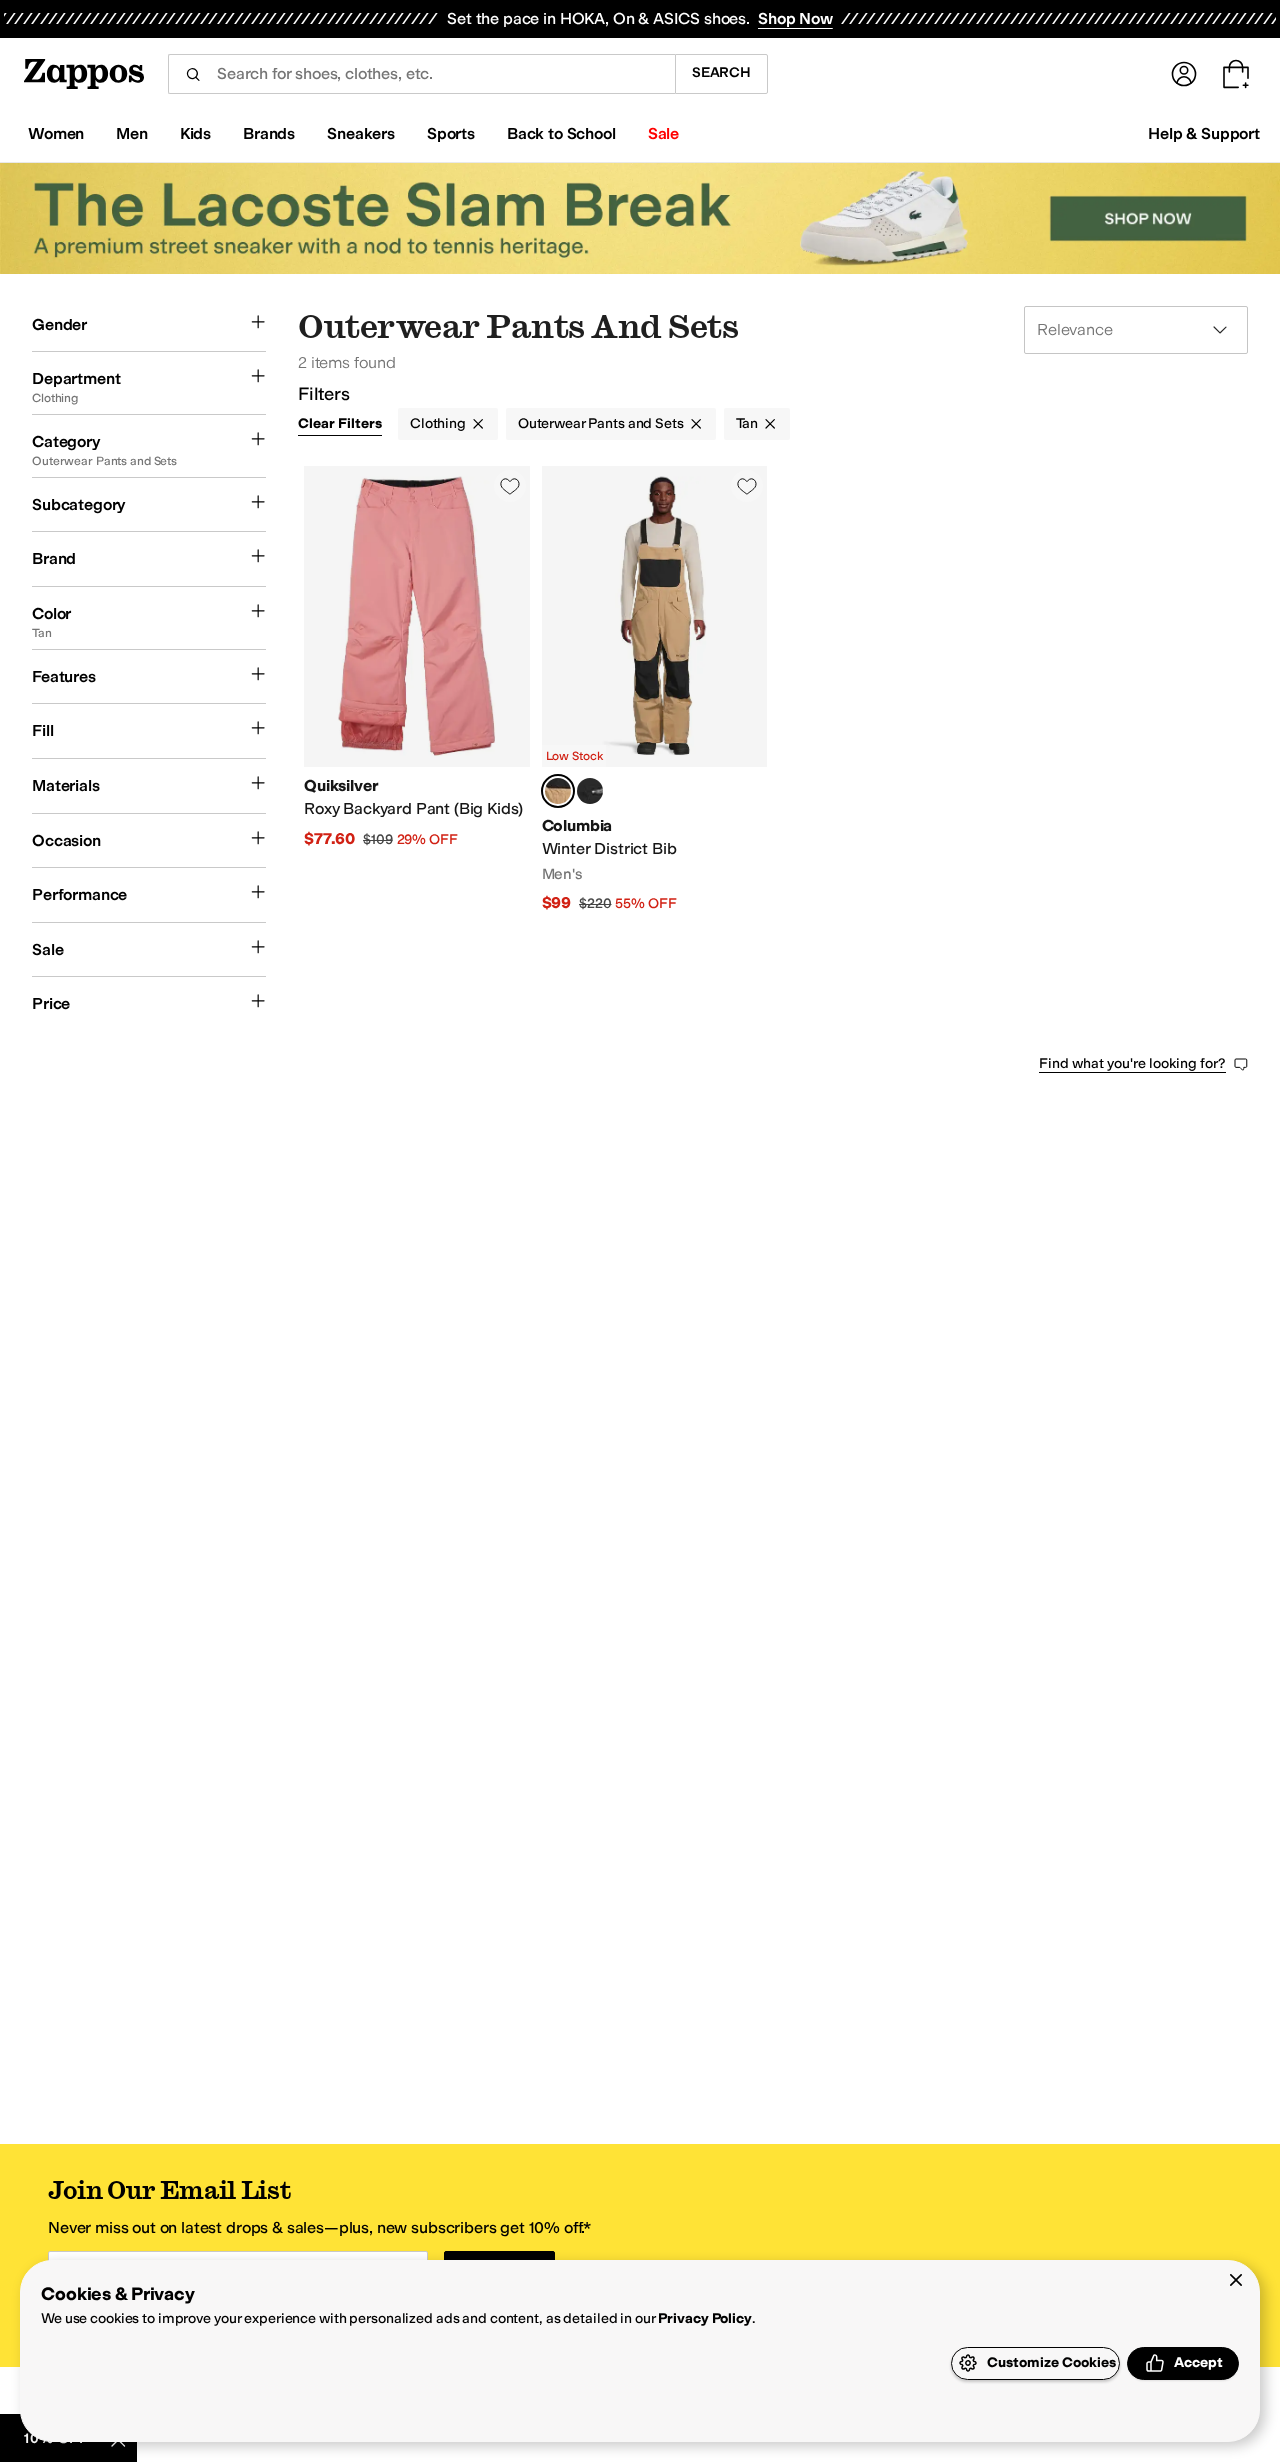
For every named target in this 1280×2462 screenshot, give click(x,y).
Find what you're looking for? (1132, 1063)
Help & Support (1204, 133)
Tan (747, 423)
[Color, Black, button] (590, 791)
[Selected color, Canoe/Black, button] (558, 791)
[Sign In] (1184, 74)
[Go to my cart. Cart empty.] (1236, 74)
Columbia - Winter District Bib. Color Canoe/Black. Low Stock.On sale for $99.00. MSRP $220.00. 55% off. (655, 690)
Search (721, 72)
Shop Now (795, 18)
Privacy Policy (704, 2318)
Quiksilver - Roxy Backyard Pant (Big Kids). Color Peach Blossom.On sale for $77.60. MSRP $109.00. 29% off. (417, 690)
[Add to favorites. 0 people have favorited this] (510, 486)
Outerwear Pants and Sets (601, 423)
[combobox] (421, 74)
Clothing (438, 423)
